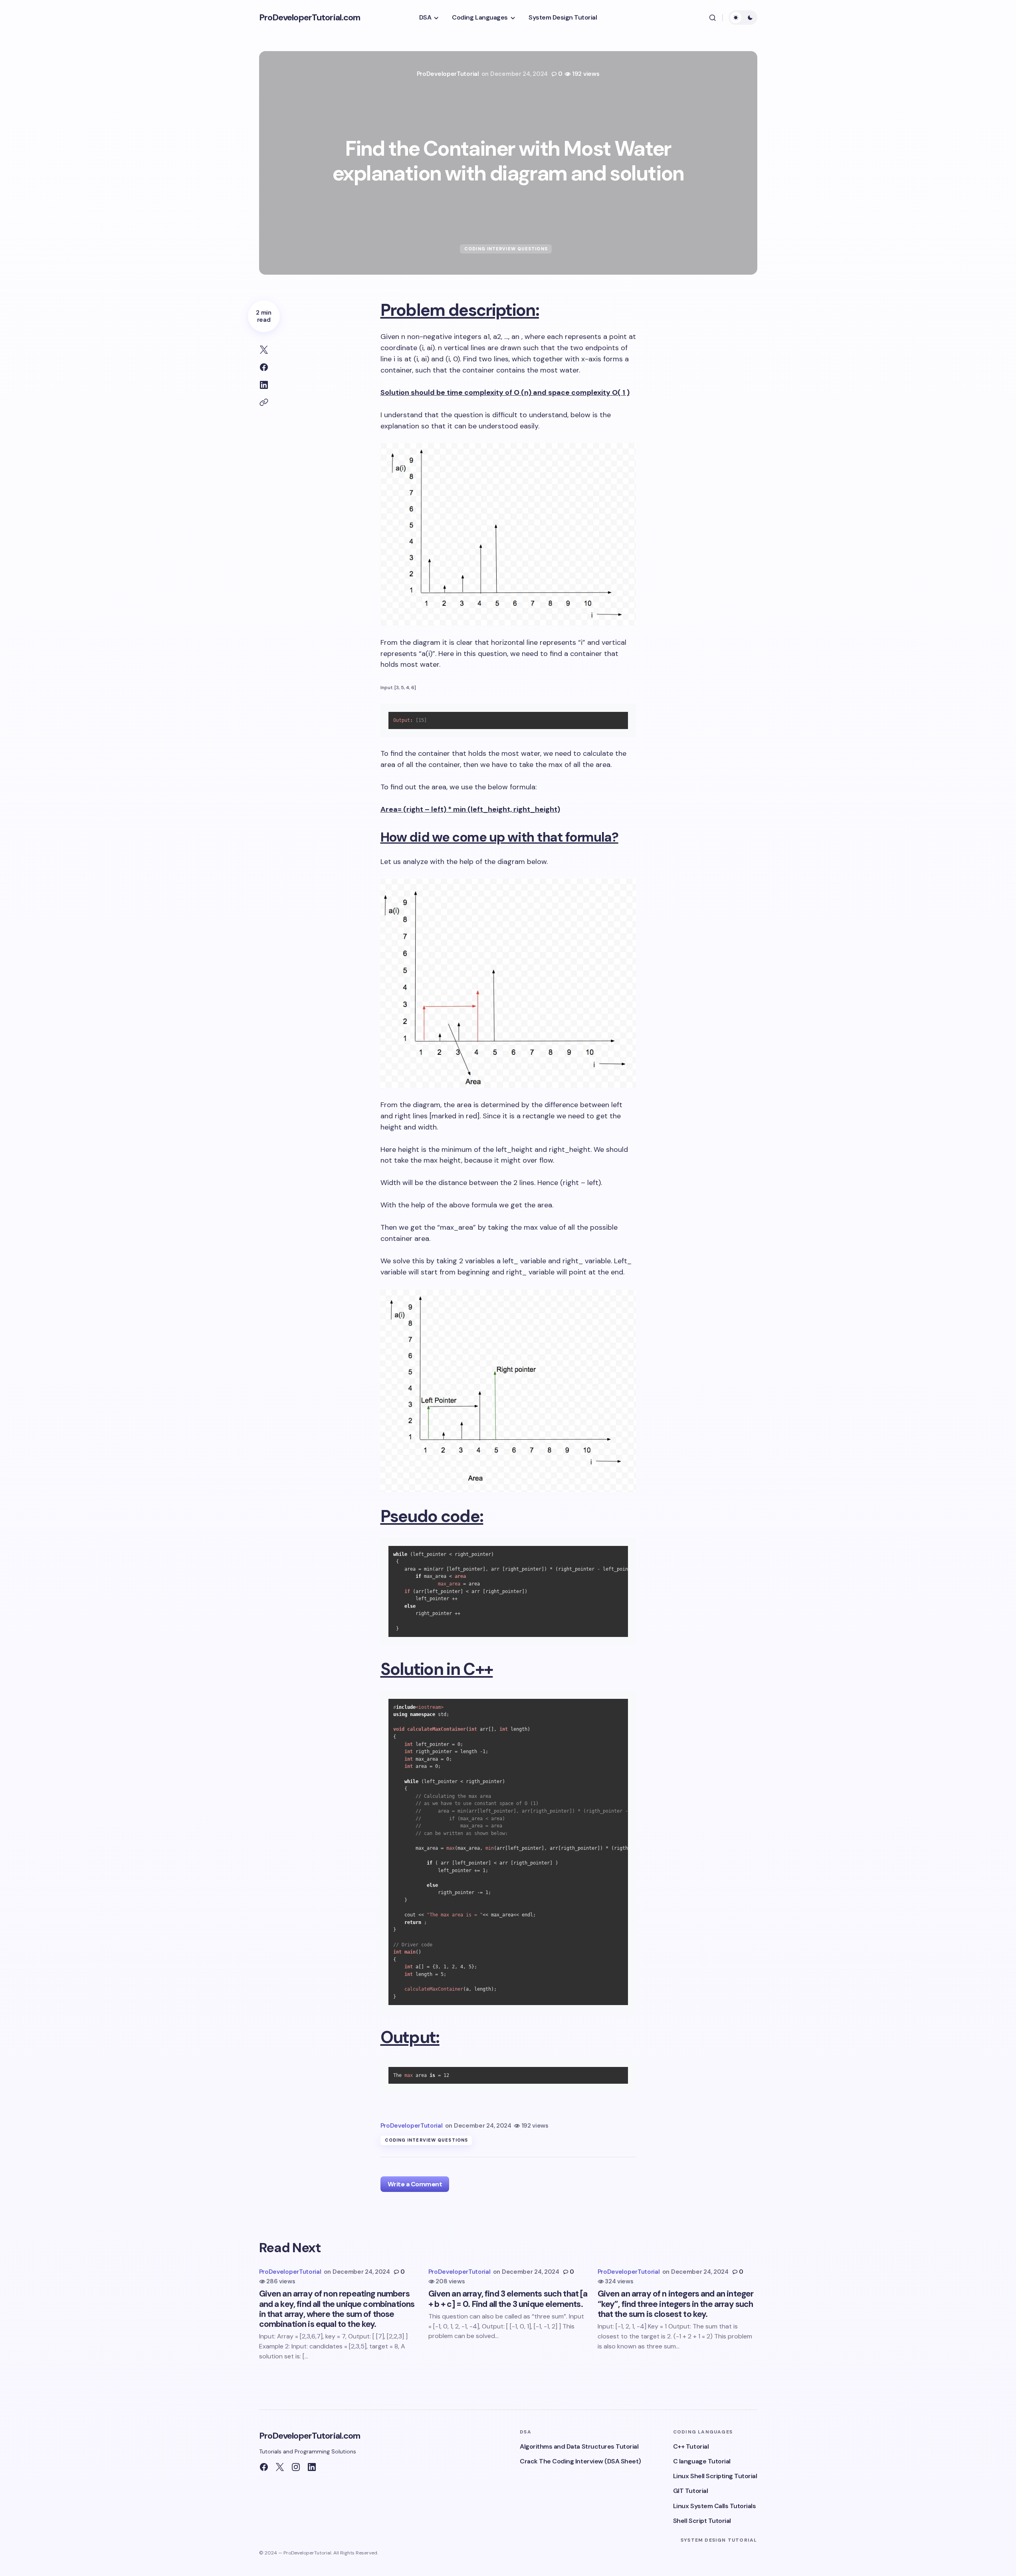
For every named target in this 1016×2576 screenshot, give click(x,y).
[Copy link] (264, 402)
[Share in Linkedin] (264, 385)
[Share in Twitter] (264, 350)
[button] (713, 18)
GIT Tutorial (690, 2491)
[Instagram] (296, 2467)
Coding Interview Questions (506, 249)
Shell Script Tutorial (702, 2521)
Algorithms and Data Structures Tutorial (579, 2446)
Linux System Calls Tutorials (715, 2506)
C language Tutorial (702, 2461)
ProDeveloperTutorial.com (310, 17)
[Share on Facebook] (264, 367)
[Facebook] (264, 2467)
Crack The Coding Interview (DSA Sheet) (580, 2461)
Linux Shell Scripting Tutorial (715, 2476)
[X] (280, 2467)
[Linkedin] (312, 2467)
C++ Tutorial (691, 2446)
